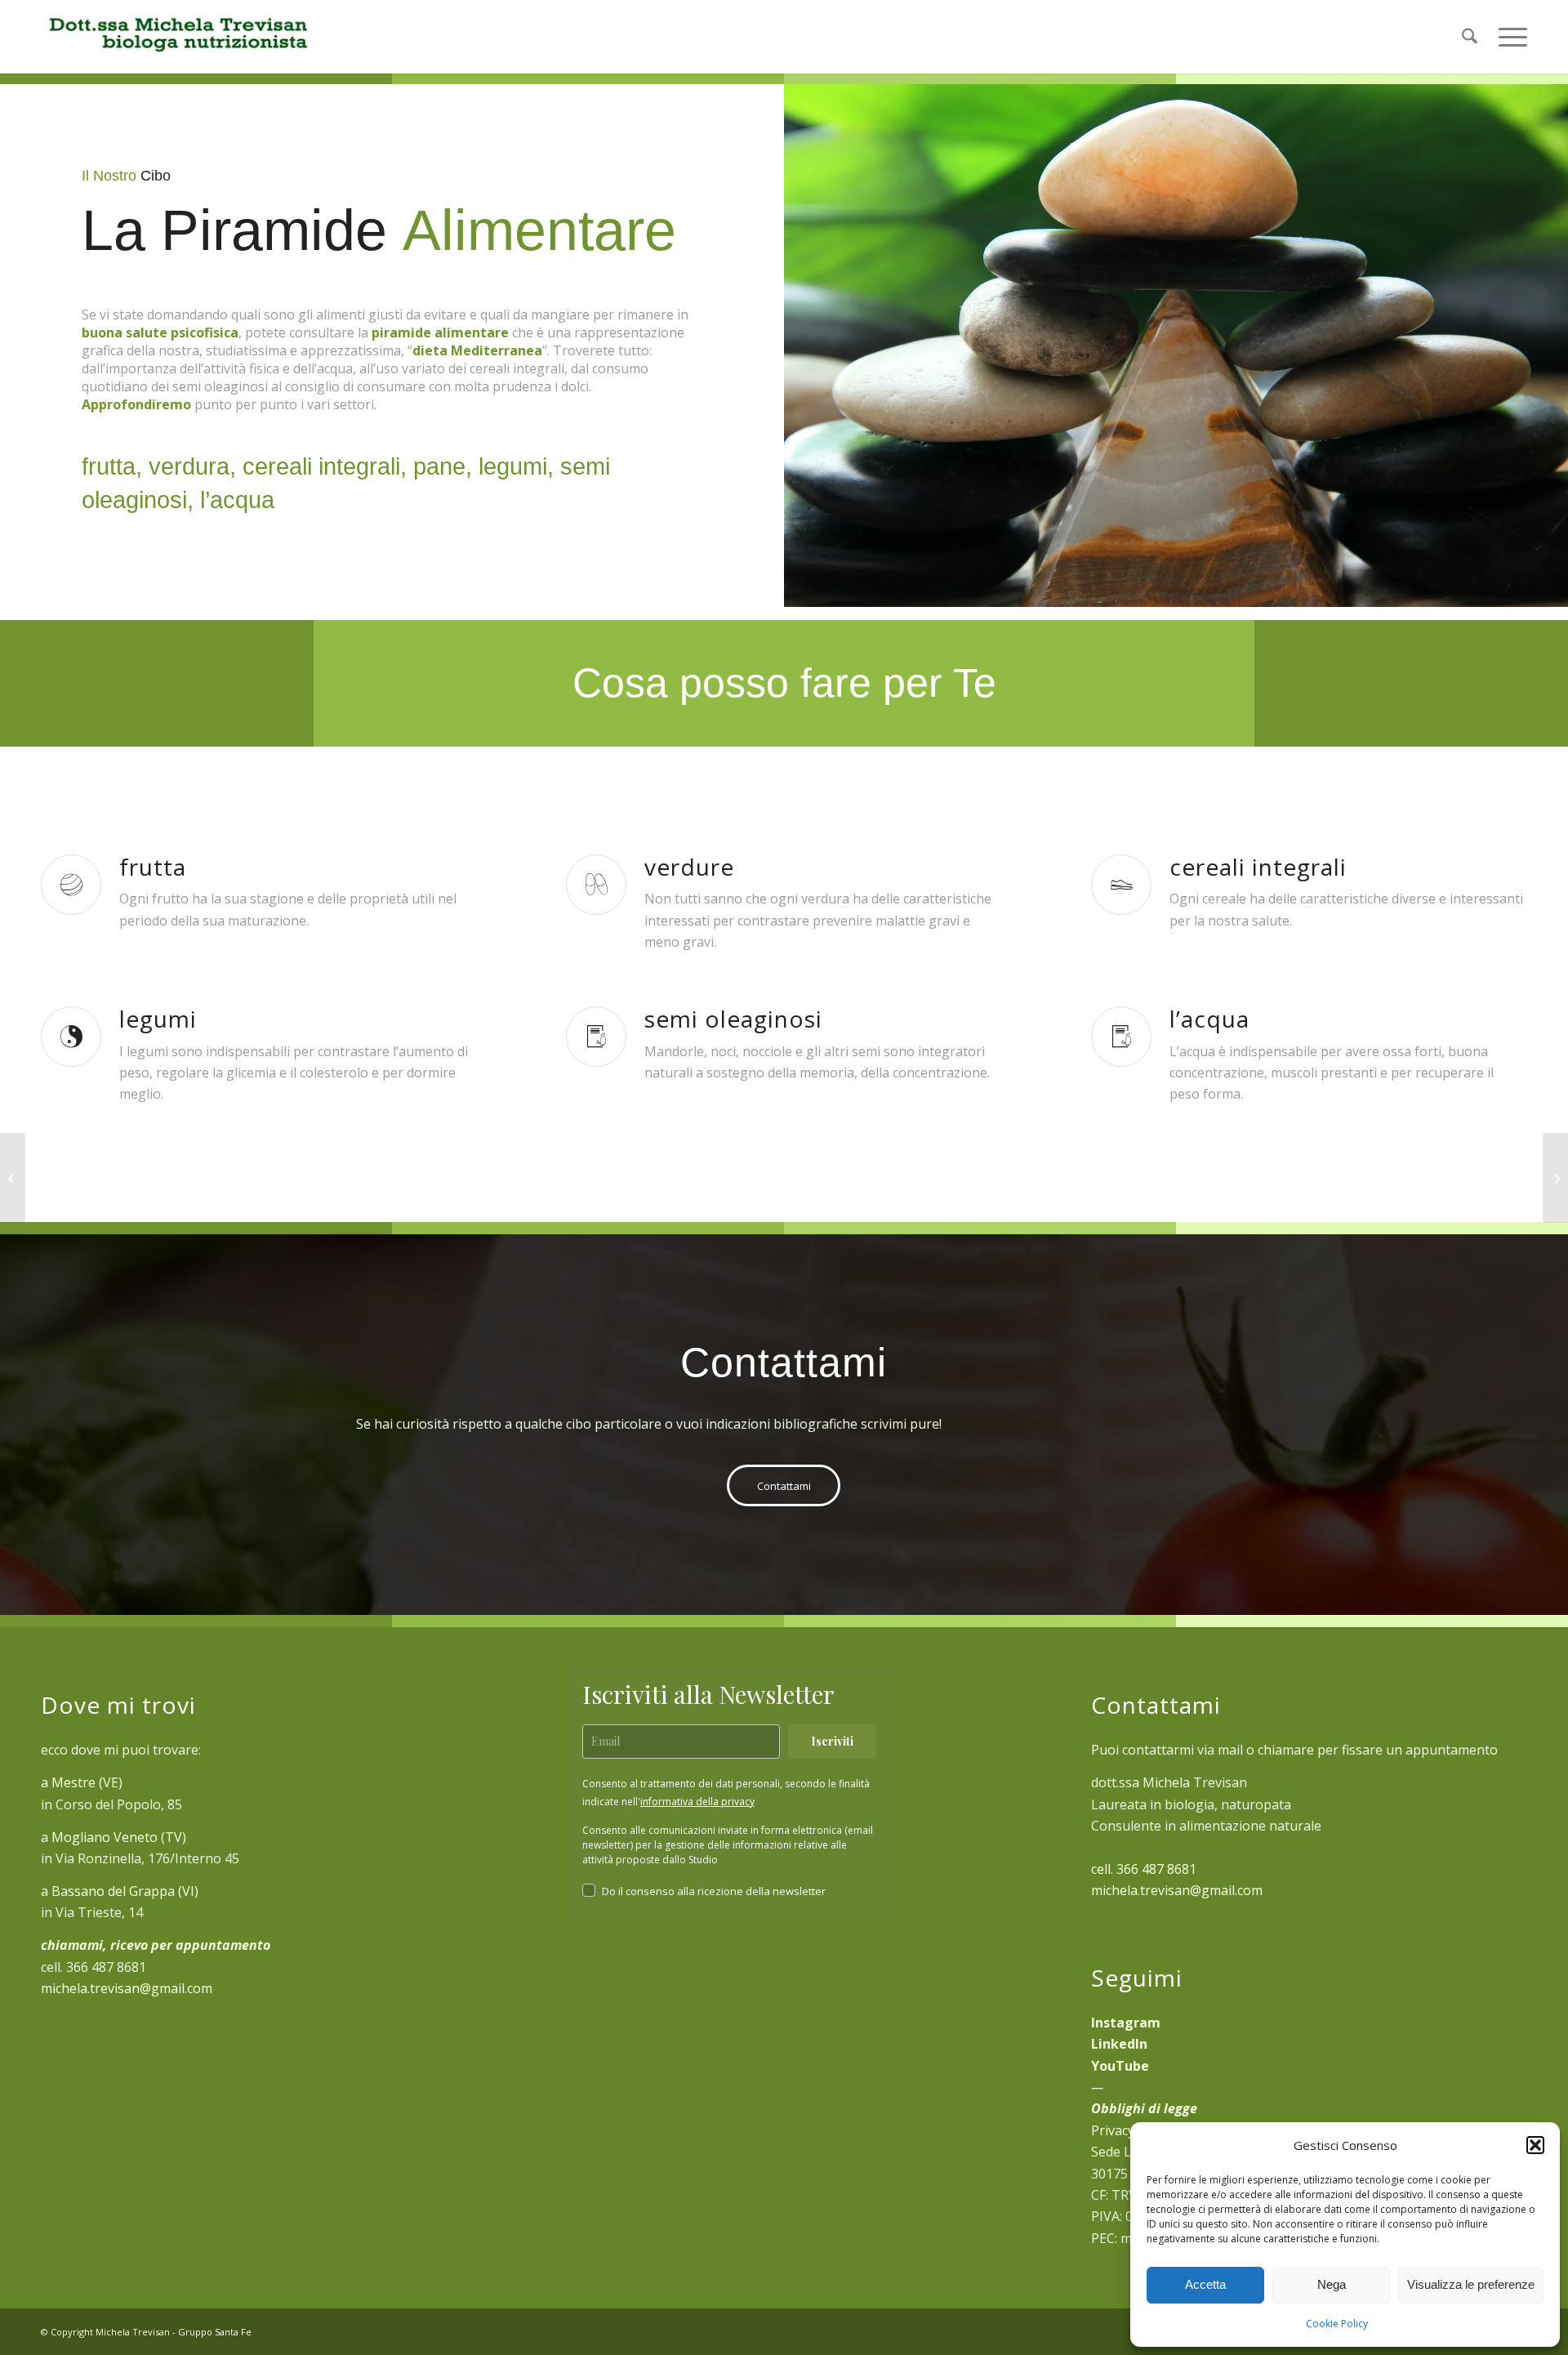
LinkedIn (1119, 2044)
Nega (1332, 2284)
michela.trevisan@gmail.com (127, 1988)
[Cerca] (1470, 37)
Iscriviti (832, 1741)
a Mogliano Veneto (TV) (114, 1837)
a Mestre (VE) (82, 1782)
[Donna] (13, 1178)
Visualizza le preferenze (1471, 2284)
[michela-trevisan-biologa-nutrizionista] (177, 37)
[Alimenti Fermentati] (1555, 1178)
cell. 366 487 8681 (1144, 1869)
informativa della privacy (697, 1802)
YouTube (1120, 2066)
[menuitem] (1470, 37)
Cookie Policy (1337, 2324)
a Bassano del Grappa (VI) (120, 1891)
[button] (1535, 2145)
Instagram (1126, 2023)
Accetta (1205, 2284)
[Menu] (1508, 37)
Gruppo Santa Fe (215, 2332)
